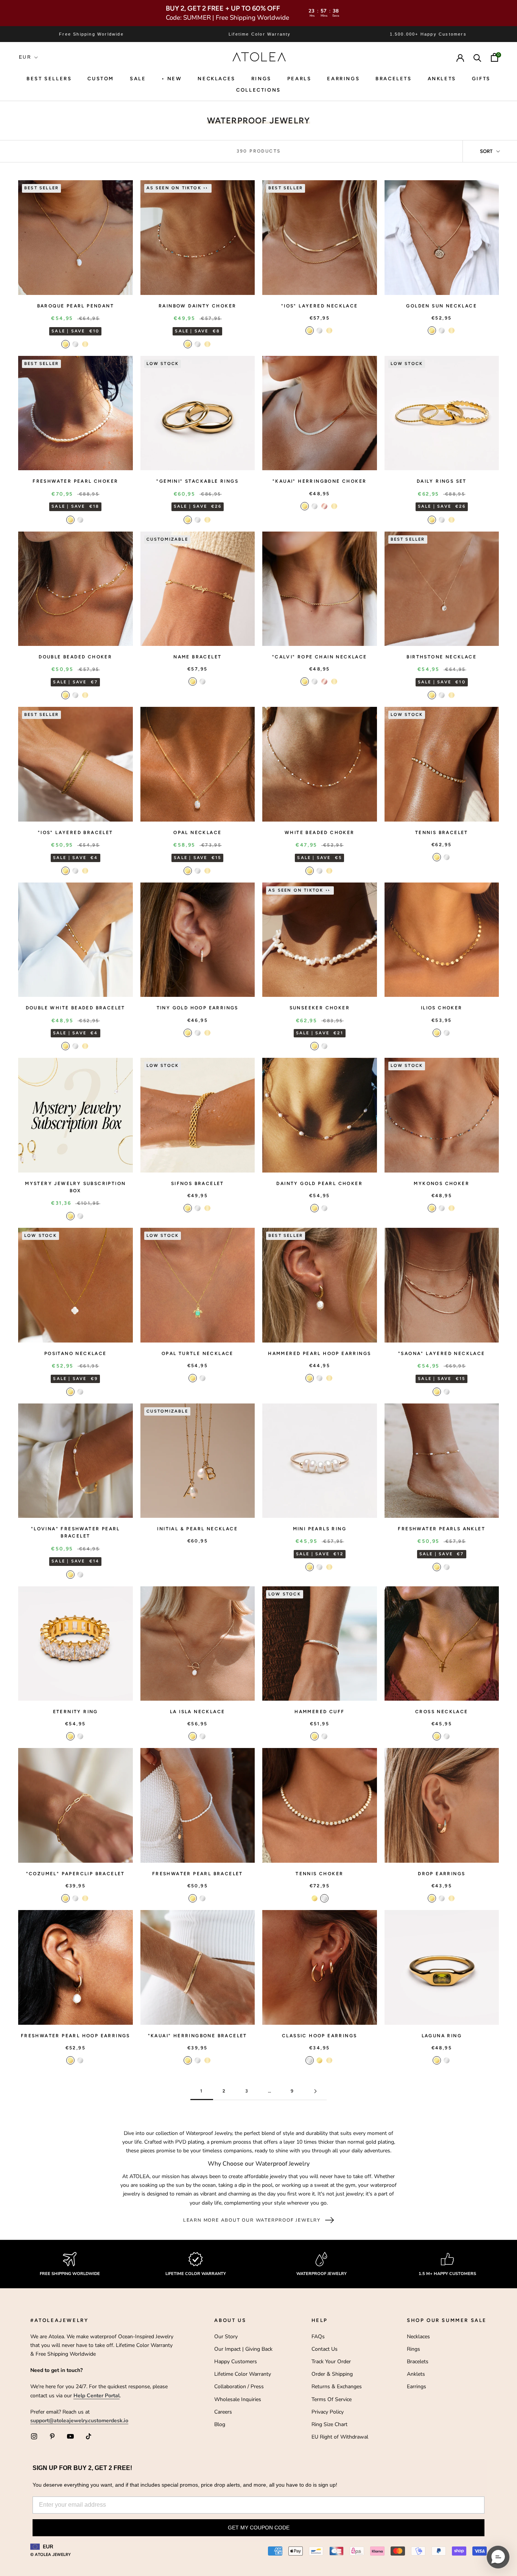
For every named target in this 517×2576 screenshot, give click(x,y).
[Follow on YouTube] (70, 2436)
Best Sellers (49, 79)
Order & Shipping (332, 2374)
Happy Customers (236, 2362)
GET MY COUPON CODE (259, 2528)
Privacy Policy (328, 2412)
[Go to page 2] (315, 2091)
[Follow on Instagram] (34, 2436)
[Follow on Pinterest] (52, 2436)
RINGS (261, 79)
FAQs (318, 2337)
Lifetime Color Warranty (243, 2374)
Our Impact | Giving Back (243, 2349)
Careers (223, 2412)
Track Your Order (331, 2362)
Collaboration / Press (239, 2387)
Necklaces (216, 79)
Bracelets (393, 79)
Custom (101, 79)
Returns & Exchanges (337, 2387)
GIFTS (481, 79)
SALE (138, 79)
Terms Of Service (332, 2399)
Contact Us (325, 2349)
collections (258, 90)
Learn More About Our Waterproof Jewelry (252, 2220)
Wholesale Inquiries (238, 2399)
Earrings (343, 79)
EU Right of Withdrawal (340, 2437)
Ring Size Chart (329, 2424)
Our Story (226, 2337)
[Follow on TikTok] (89, 2436)
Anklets (442, 79)
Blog (220, 2424)
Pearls (299, 79)
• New (172, 79)
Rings (413, 2349)
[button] (498, 2557)
